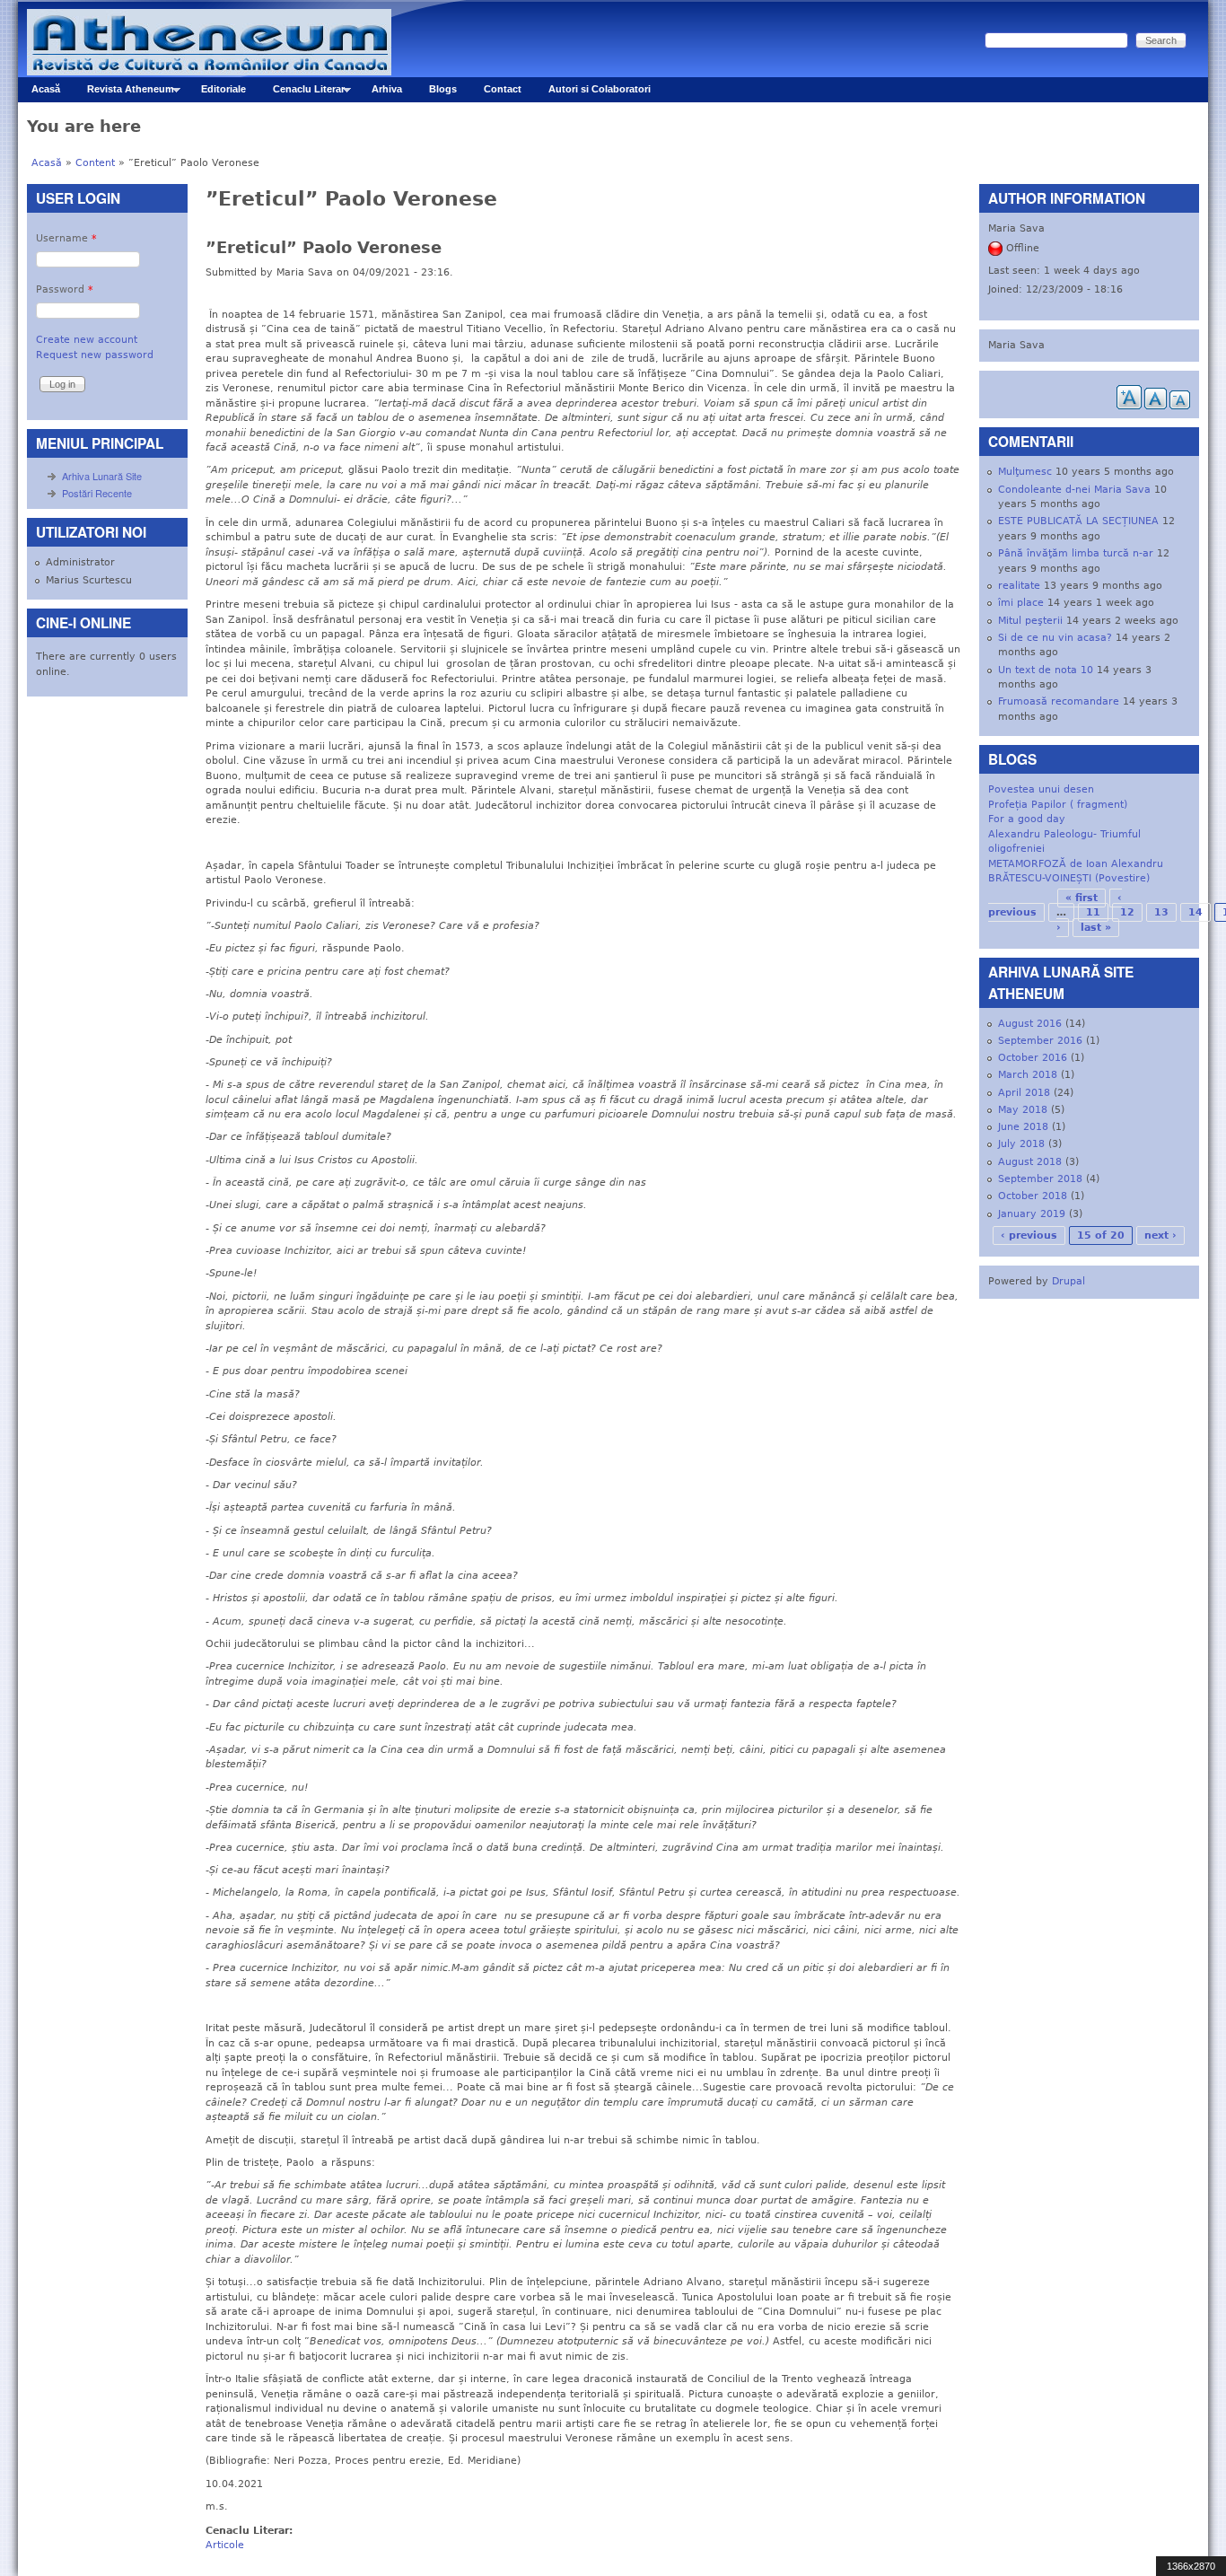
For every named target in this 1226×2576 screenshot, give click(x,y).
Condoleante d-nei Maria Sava (1074, 490)
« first (1082, 898)
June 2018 (1023, 1127)
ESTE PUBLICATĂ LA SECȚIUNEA (1078, 521)
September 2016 (1040, 1041)
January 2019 (1032, 1214)
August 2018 (1030, 1162)
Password (65, 289)
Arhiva (387, 89)
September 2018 (1040, 1179)
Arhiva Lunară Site (102, 476)
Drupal (1068, 1281)
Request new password (95, 355)
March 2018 (1028, 1075)
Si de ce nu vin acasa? (1055, 638)
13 (1161, 912)
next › (1160, 1235)
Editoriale (223, 89)
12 (1127, 912)
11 (1093, 912)
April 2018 (1024, 1093)
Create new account (87, 340)
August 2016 (1030, 1024)
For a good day (1027, 819)
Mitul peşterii (1030, 621)
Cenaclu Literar (302, 93)
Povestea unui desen (1041, 789)
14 (1195, 912)
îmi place (1021, 603)
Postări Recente (97, 493)
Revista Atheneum (124, 93)
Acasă (46, 89)
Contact (503, 89)
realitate (1019, 586)
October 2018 (1033, 1196)
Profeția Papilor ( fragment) (1058, 805)
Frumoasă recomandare (1059, 701)
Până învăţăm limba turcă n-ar (1076, 553)
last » (1096, 928)
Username (66, 238)
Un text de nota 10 (1046, 670)
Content (95, 163)
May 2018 (1023, 1110)
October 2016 (1033, 1058)
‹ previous (1029, 1235)
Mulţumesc (1025, 472)
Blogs (443, 89)
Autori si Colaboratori (600, 89)
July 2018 (1021, 1144)
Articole (225, 2545)
